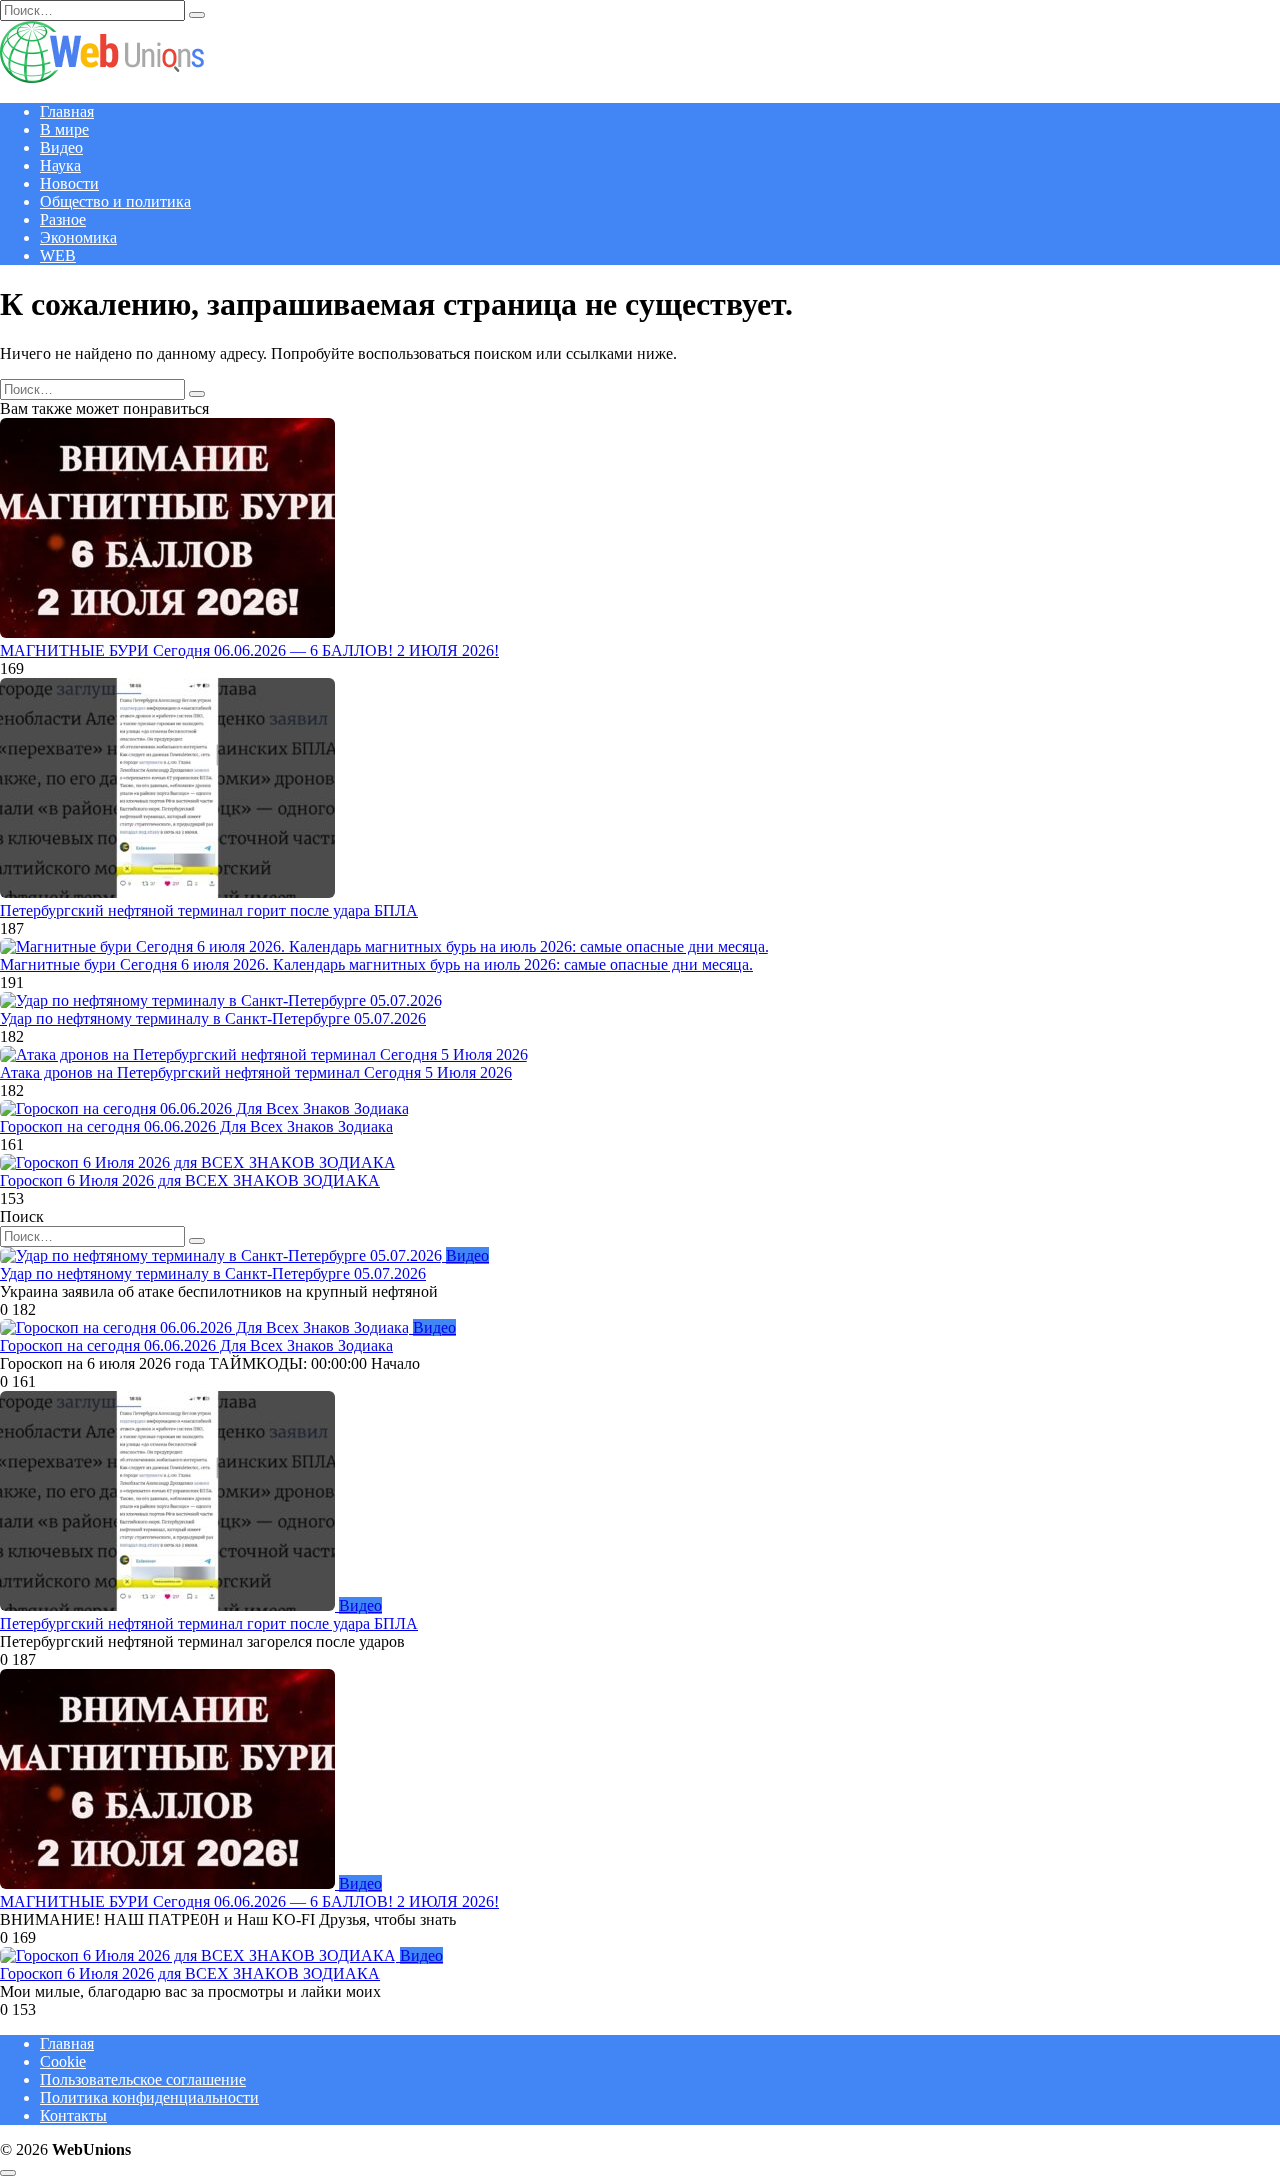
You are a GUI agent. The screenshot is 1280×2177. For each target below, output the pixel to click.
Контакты (73, 2115)
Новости (69, 183)
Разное (63, 219)
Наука (60, 165)
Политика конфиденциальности (149, 2097)
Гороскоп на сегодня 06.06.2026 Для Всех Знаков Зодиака (196, 1126)
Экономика (78, 237)
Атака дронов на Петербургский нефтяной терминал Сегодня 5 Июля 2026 (256, 1072)
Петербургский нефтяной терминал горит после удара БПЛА (209, 910)
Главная (67, 111)
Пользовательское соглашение (143, 2079)
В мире (64, 129)
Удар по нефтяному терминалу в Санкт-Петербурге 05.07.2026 (213, 1018)
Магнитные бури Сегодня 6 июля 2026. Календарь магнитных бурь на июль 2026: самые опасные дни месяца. (376, 964)
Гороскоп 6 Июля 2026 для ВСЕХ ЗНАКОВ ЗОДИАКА (190, 1180)
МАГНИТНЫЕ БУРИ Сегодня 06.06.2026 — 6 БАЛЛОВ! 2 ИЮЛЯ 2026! (249, 650)
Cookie (63, 2061)
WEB (58, 255)
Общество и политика (115, 201)
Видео (61, 147)
